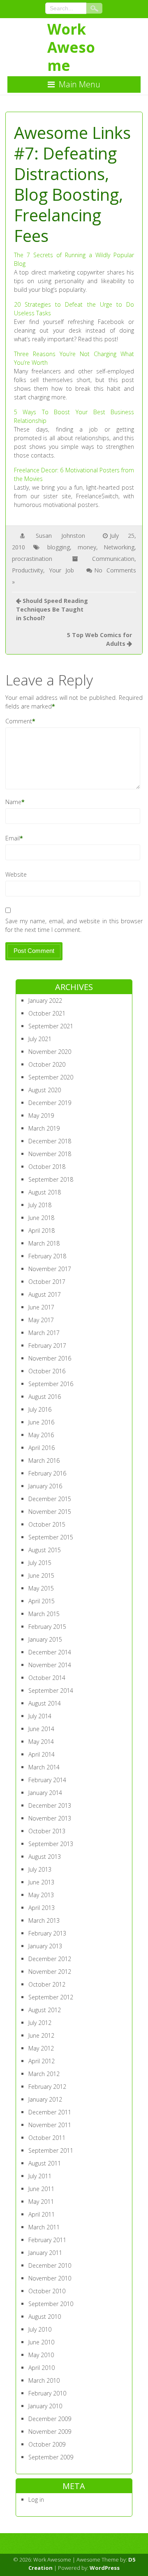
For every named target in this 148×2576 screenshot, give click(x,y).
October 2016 (47, 1371)
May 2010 (41, 2355)
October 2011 (47, 2138)
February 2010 (47, 2393)
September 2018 (51, 1179)
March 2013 (44, 1920)
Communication (113, 559)
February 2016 (47, 1473)
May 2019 (41, 1116)
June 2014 (41, 1729)
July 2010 (40, 2329)
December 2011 (50, 2112)
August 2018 (45, 1192)
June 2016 (41, 1422)
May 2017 (41, 1320)
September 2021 (51, 1026)
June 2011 (41, 2189)
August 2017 (45, 1294)
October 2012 (47, 1984)
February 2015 (47, 1627)
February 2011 (47, 2240)
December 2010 (50, 2265)
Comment (19, 721)
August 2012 (45, 2010)
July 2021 (40, 1039)
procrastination (32, 559)
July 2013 (40, 1869)
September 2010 (51, 2304)
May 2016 (41, 1435)
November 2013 (50, 1818)
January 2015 (45, 1639)
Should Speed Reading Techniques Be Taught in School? (52, 609)
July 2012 (40, 2023)
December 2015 (50, 1499)
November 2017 (50, 1269)
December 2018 (50, 1141)
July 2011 (40, 2176)
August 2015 (45, 1550)
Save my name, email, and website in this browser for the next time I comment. (74, 925)
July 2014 (40, 1716)
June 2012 (41, 2035)
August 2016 (45, 1397)
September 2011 (51, 2150)
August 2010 (45, 2317)
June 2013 (41, 1882)
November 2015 (50, 1512)
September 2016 (51, 1384)
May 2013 (41, 1895)
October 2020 (47, 1064)
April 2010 (42, 2368)
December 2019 (50, 1103)
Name (13, 802)
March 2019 (44, 1128)
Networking (119, 547)
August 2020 (45, 1090)
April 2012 (42, 2061)
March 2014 (44, 1767)
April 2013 (42, 1908)
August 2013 (45, 1857)
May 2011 (41, 2202)
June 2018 (41, 1218)
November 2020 (50, 1052)
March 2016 (44, 1460)
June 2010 (41, 2342)
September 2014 (51, 1690)
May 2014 (41, 1742)
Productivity (28, 570)
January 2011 (45, 2253)
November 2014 (50, 1665)
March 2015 (44, 1614)
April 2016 (42, 1448)
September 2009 (51, 2457)
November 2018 (50, 1154)
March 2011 (44, 2227)
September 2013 (51, 1844)
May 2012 (41, 2048)
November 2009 (50, 2432)
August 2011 (45, 2163)
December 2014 (50, 1652)
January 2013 (45, 1946)
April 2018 (42, 1231)
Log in (36, 2500)
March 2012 (44, 2074)
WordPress (105, 2568)
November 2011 (50, 2125)
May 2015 (41, 1588)
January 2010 (45, 2406)
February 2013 (47, 1933)
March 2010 (44, 2380)
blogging (59, 547)
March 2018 (44, 1243)
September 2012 (51, 1997)
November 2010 (50, 2278)
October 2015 (47, 1524)
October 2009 (47, 2444)
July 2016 (40, 1409)
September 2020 (51, 1077)
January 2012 (45, 2099)
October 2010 (47, 2291)
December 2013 (50, 1805)
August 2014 (45, 1703)
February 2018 (47, 1256)
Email (13, 838)
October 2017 (47, 1282)
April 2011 (42, 2214)
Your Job (61, 570)
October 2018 (47, 1167)
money (87, 547)
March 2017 (44, 1333)
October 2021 (47, 1013)
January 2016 (45, 1486)
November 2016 (50, 1358)
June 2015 (41, 1575)
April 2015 (42, 1601)
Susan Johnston (60, 536)
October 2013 (47, 1831)
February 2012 (47, 2087)
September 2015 (51, 1537)
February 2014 (47, 1780)
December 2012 (50, 1959)
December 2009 (50, 2419)
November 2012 (50, 1972)
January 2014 (45, 1793)
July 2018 (40, 1205)
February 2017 (47, 1345)
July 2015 (40, 1563)
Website (16, 874)
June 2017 (41, 1307)
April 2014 (42, 1754)
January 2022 (45, 1001)
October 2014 (47, 1678)
